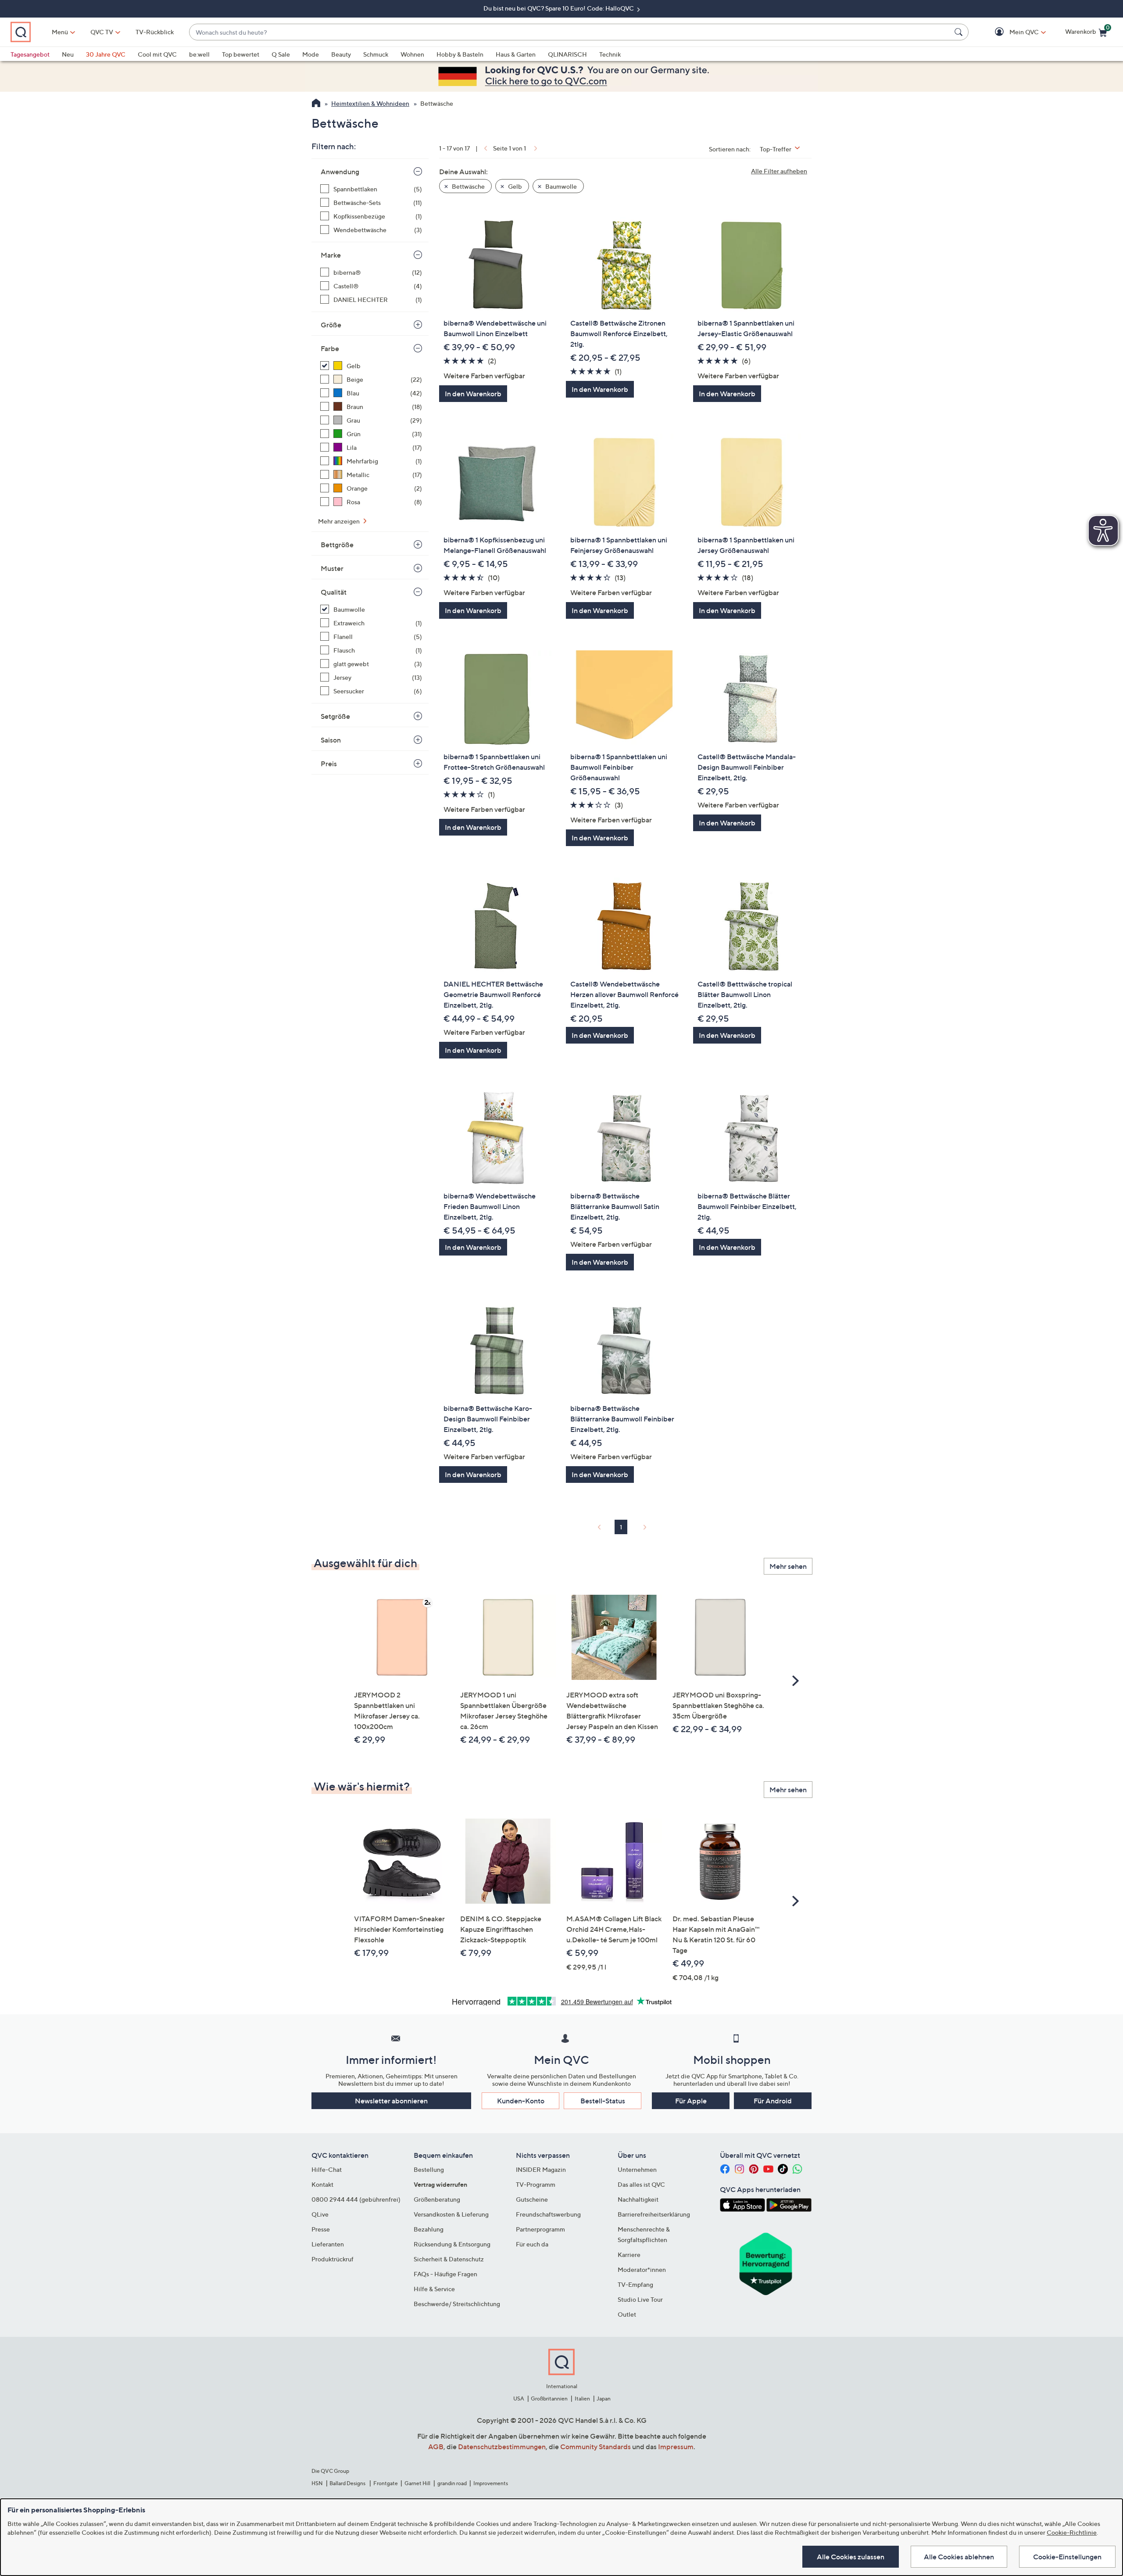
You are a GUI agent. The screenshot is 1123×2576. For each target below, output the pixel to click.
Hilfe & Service (434, 2289)
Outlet (627, 2314)
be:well (199, 54)
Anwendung (340, 172)
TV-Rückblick (155, 32)
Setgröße (335, 716)
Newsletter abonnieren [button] (391, 2101)
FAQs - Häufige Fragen (445, 2274)
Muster (332, 568)
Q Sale (281, 54)
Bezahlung (429, 2229)
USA (519, 2398)
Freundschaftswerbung (548, 2214)
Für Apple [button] (691, 2101)
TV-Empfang (635, 2284)
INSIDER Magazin (541, 2169)
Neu (68, 54)
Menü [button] (60, 32)
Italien (582, 2398)
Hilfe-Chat (327, 2169)
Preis (329, 764)
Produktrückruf (333, 2259)
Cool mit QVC (157, 54)
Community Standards (595, 2447)
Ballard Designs (348, 2483)
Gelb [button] (514, 186)
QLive (320, 2214)
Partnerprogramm (540, 2229)
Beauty (341, 54)
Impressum (676, 2447)
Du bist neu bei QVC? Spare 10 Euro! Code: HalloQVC (559, 8)
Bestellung (429, 2169)
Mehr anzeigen (340, 521)
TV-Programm (536, 2184)
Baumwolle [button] (560, 186)
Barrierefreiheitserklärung (654, 2214)
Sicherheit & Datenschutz (449, 2259)
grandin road (452, 2483)
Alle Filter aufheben (779, 171)
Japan (604, 2398)
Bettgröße (337, 545)
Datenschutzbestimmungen (502, 2447)
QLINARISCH (567, 54)
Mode (311, 54)
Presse (321, 2229)
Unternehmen (637, 2169)
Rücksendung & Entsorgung (452, 2244)
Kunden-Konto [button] (521, 2101)
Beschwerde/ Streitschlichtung (457, 2304)
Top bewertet (241, 54)
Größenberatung (437, 2199)
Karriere (629, 2255)
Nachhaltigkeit (638, 2199)
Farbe (330, 348)
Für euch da (532, 2244)
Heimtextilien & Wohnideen (370, 103)
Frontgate (386, 2483)
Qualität (334, 592)
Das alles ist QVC (641, 2184)
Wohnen (412, 54)
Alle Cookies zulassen (851, 2557)
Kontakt (322, 2184)
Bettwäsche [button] (468, 186)
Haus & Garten (516, 54)
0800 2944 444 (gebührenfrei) (356, 2199)
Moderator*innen (642, 2269)
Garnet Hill (417, 2483)
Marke (331, 255)
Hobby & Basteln (460, 54)
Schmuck (376, 54)
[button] (1011, 32)
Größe (331, 325)
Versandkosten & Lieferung (451, 2214)
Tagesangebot (30, 54)
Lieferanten (328, 2244)
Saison (331, 740)
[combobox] (570, 32)
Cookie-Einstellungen (1067, 2557)
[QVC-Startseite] (316, 104)
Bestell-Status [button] (603, 2101)
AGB (436, 2447)
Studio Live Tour (640, 2299)
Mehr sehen (788, 1566)
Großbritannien (549, 2398)
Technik (610, 54)
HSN (317, 2483)
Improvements (491, 2483)
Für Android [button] (773, 2101)
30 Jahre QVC (106, 54)
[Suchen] (960, 32)
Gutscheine (532, 2199)
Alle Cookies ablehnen (959, 2557)
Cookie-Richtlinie (1072, 2532)
